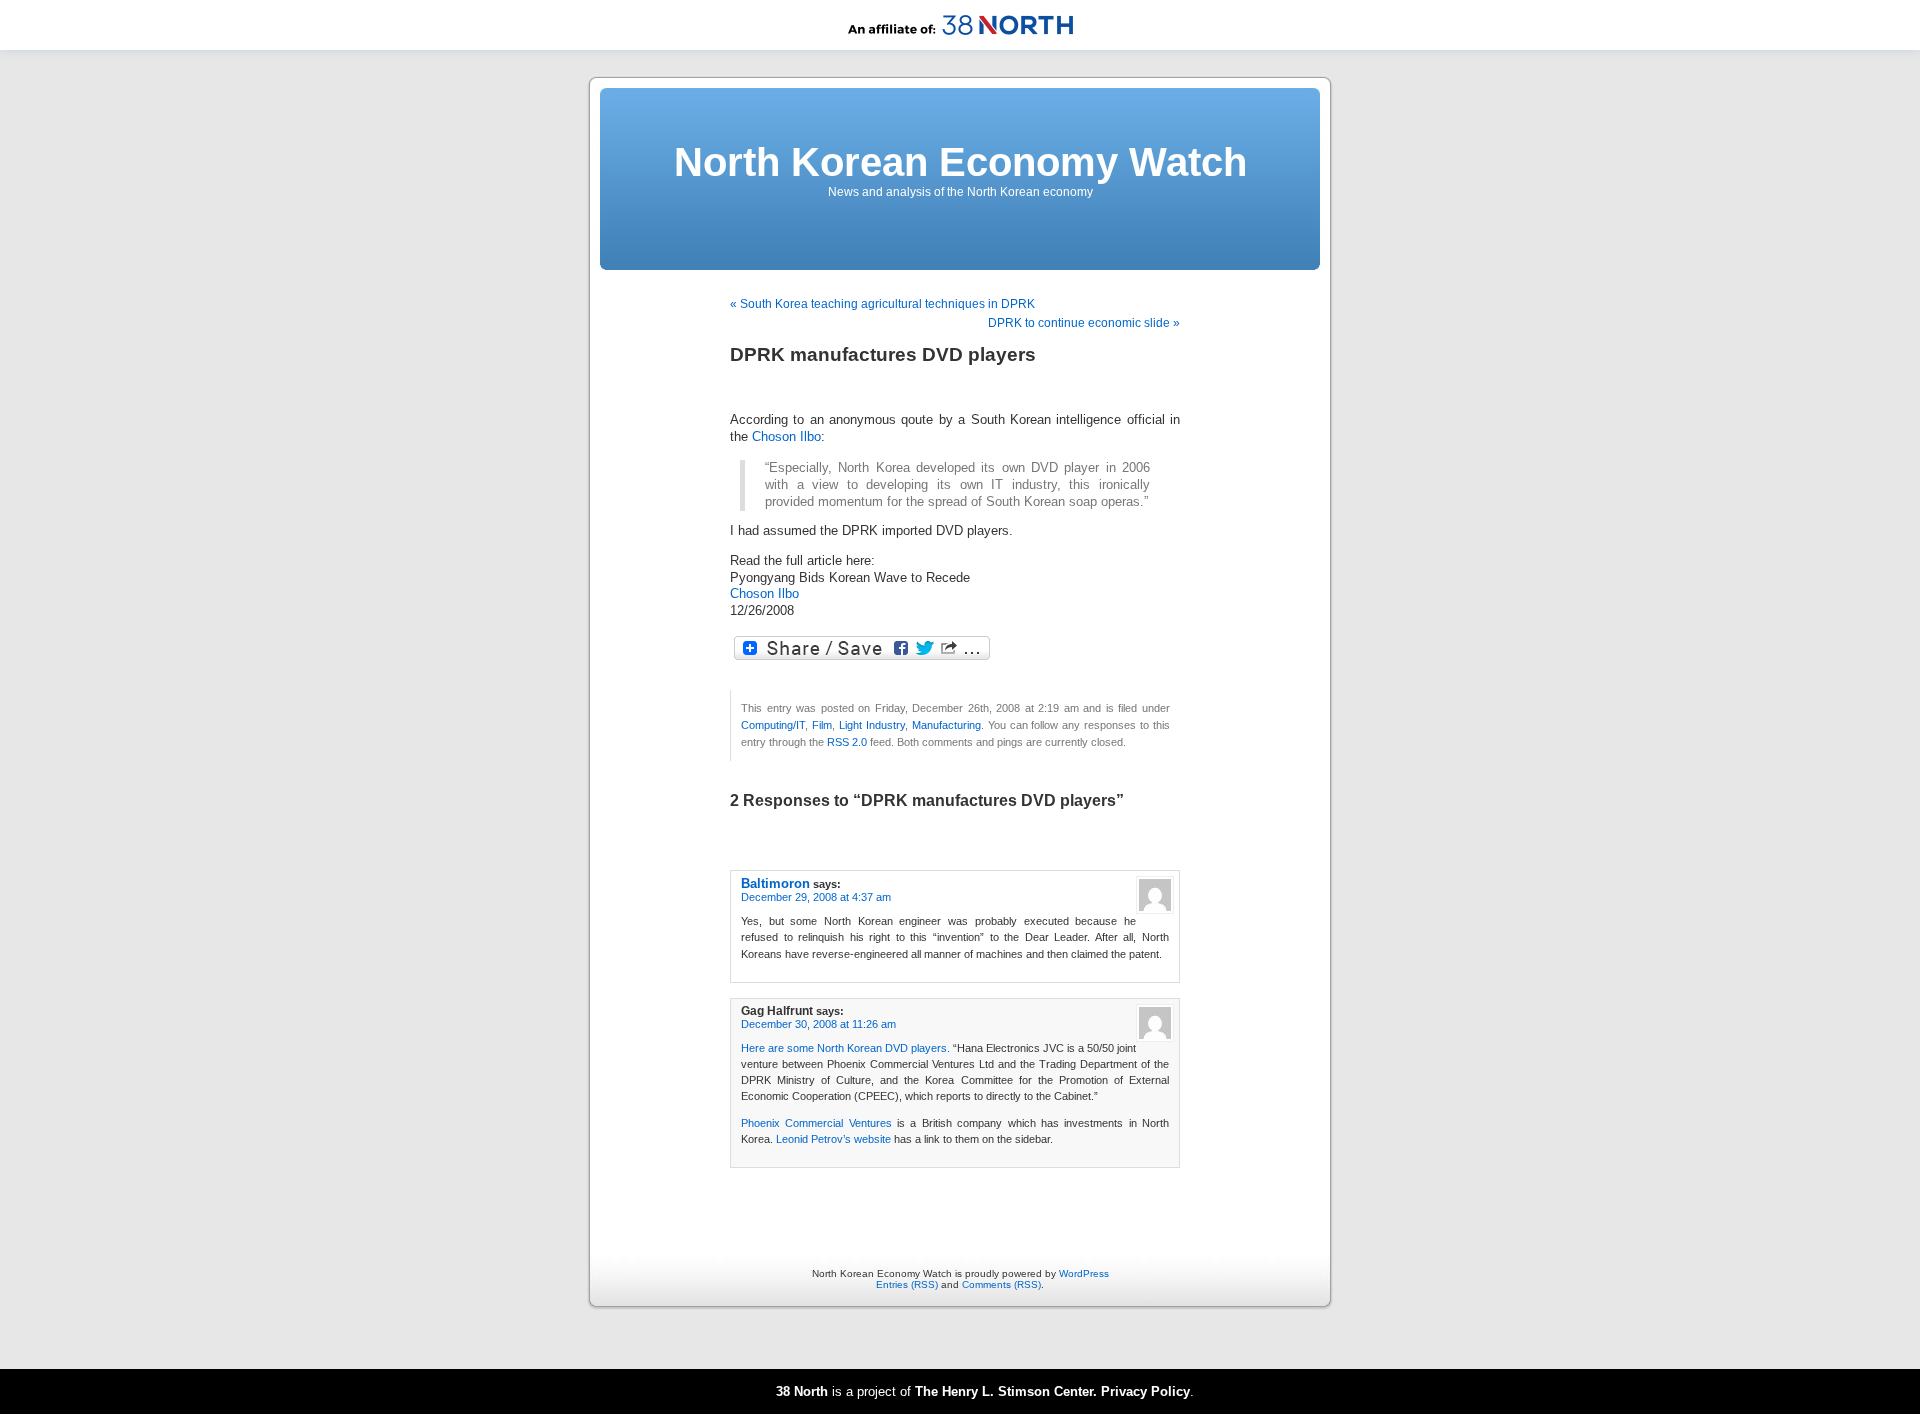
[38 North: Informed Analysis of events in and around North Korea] (960, 46)
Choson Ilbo (786, 437)
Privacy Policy (1145, 1391)
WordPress (1084, 1273)
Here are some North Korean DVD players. (845, 1048)
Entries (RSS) (907, 1284)
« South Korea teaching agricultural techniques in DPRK (882, 304)
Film (822, 725)
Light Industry (872, 725)
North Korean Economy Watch (960, 162)
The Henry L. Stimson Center (1004, 1391)
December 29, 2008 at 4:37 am (816, 897)
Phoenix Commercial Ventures (816, 1123)
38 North (802, 1391)
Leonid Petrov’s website (833, 1139)
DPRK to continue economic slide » (1084, 323)
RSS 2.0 (847, 742)
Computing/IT (773, 725)
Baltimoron (775, 883)
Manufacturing (946, 725)
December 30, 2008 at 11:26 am (818, 1024)
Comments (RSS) (1001, 1284)
